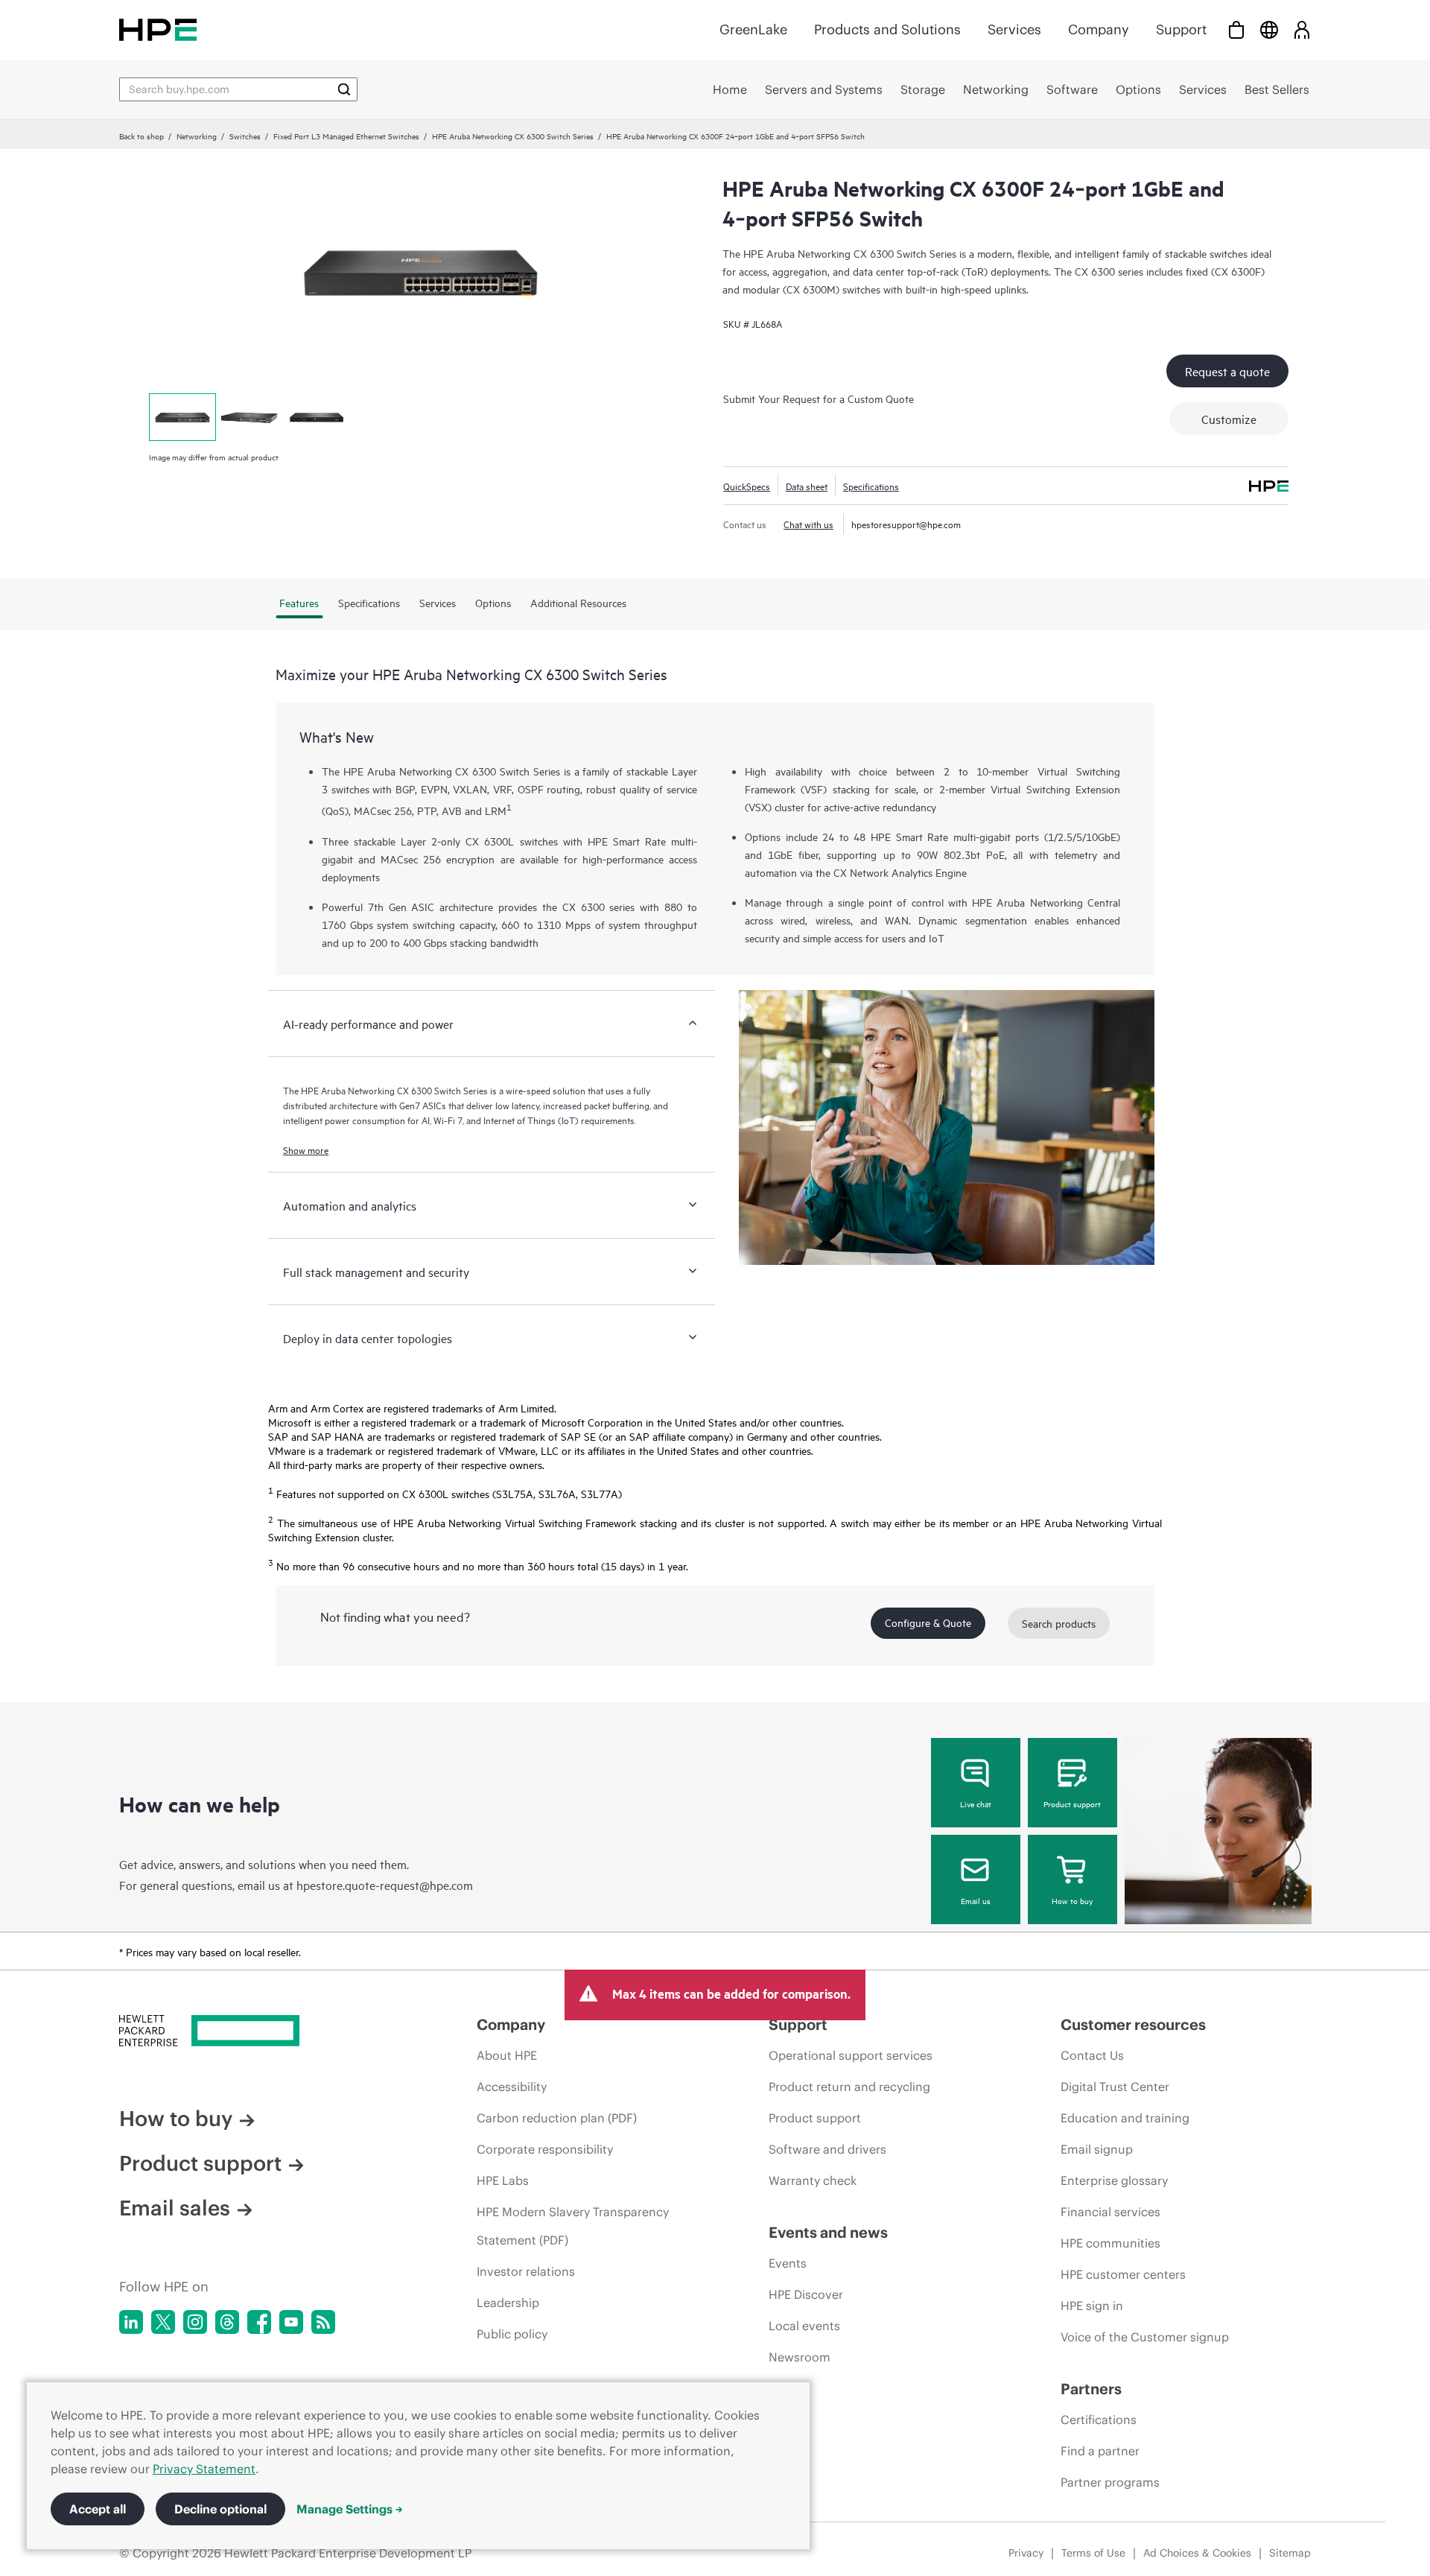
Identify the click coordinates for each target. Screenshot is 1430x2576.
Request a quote (1227, 371)
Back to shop (142, 136)
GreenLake (753, 29)
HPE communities (1110, 2243)
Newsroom (800, 2357)
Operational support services (851, 2055)
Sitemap (1290, 2553)
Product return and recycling (849, 2087)
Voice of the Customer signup (1145, 2337)
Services (1014, 29)
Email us (976, 1900)
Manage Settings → (350, 2509)
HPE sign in (1092, 2306)
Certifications (1099, 2420)
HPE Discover (806, 2294)
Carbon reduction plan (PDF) (557, 2118)
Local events (804, 2326)
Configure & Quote (928, 1622)
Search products (1059, 1623)
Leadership (508, 2303)
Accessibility (512, 2087)
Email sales (175, 2208)
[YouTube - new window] (291, 2322)
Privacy (1026, 2553)
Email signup (1097, 2149)
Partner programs (1110, 2482)
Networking (197, 136)
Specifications (871, 486)
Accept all (98, 2509)
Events (788, 2263)
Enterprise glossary (1114, 2180)
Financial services (1110, 2212)
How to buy (1072, 1900)
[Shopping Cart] (1236, 29)
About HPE (507, 2055)
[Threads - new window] (227, 2322)
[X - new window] (163, 2322)
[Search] (344, 89)
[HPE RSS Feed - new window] (323, 2322)
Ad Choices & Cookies (1197, 2553)
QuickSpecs (747, 486)
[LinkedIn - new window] (131, 2322)
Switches (245, 136)
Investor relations (526, 2271)
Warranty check (813, 2180)
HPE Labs (503, 2180)
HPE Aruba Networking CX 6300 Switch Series (513, 136)
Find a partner (1100, 2451)
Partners (1091, 2389)
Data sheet (807, 486)
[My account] (1302, 29)
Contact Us (1092, 2055)
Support (1181, 29)
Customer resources (1133, 2024)
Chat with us (808, 524)
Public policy (512, 2334)
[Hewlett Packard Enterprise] (158, 29)
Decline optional (220, 2509)
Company (1099, 29)
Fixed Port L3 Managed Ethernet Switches (346, 136)
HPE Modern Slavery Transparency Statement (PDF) (573, 2226)
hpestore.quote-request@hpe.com (385, 1885)
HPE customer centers (1123, 2274)
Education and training (1125, 2118)
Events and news (828, 2232)
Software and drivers (827, 2149)
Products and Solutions (887, 29)
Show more (306, 1149)
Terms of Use (1093, 2553)
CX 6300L (490, 841)
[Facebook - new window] (259, 2322)
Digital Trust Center (1115, 2087)
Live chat (976, 1803)
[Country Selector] (1269, 29)
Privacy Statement (204, 2469)
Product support (1072, 1803)
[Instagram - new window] (195, 2322)
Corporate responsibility (545, 2149)
